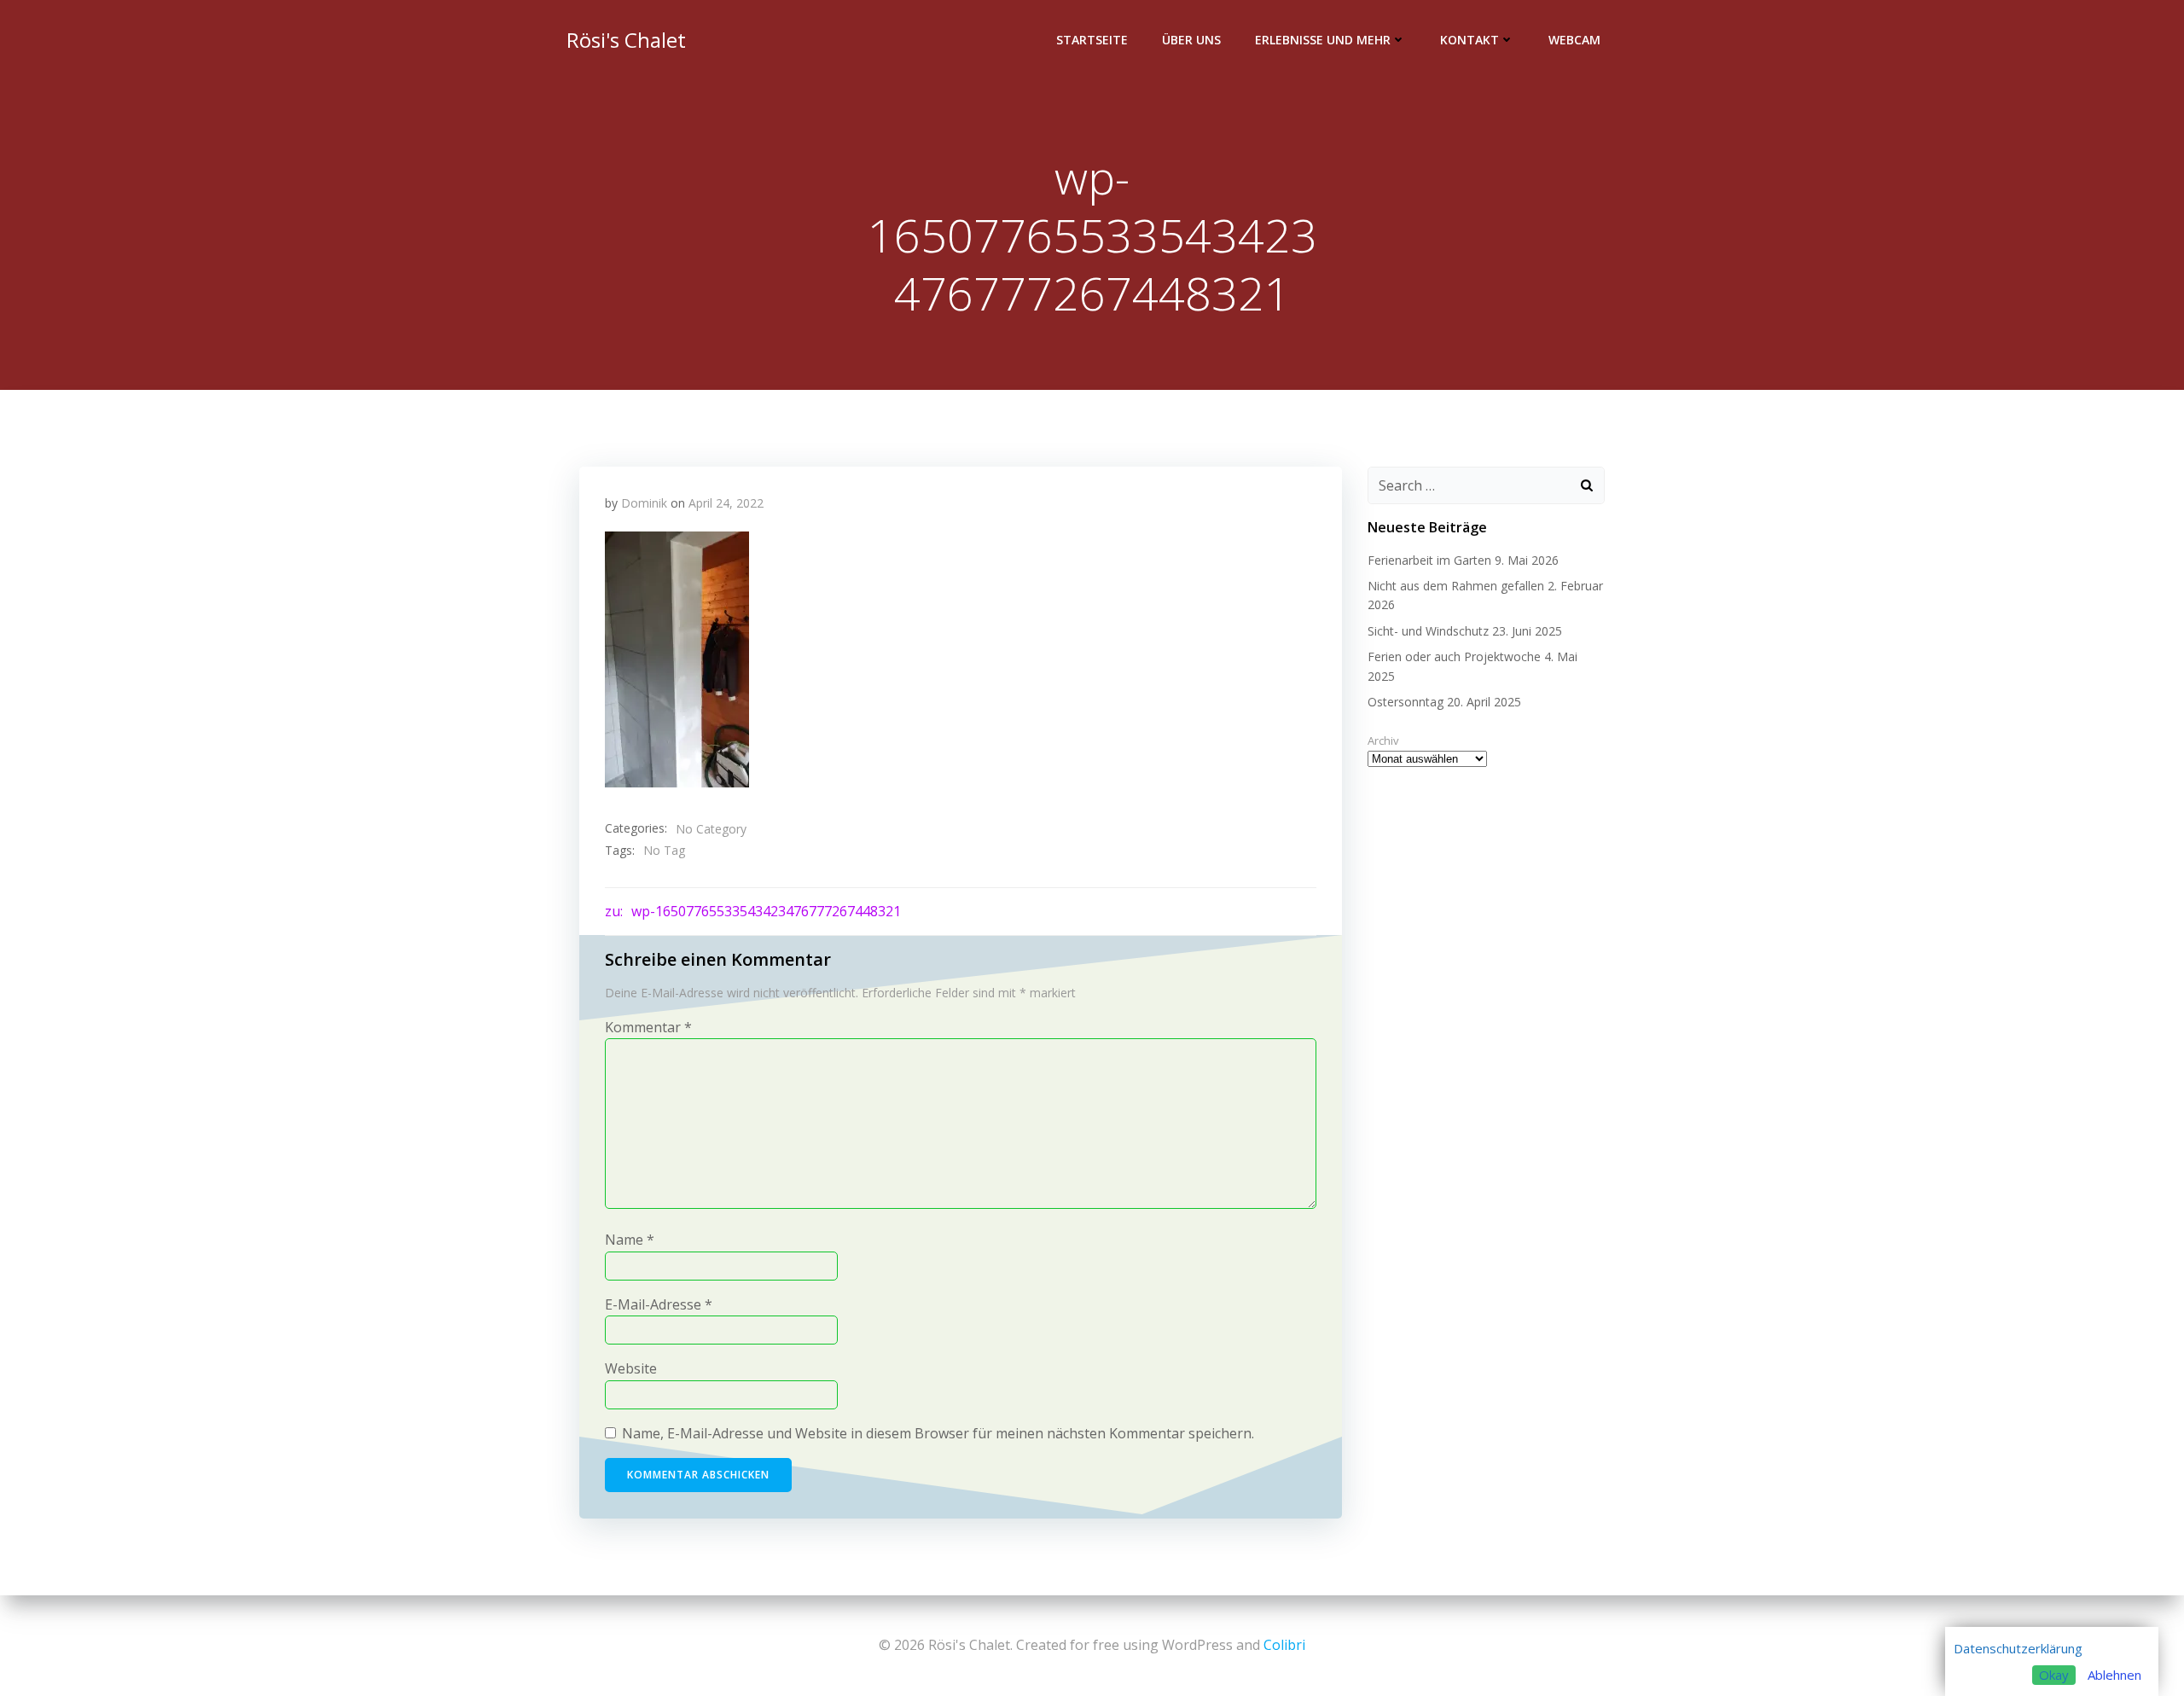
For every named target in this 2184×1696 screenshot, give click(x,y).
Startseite (1092, 40)
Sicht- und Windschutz (1428, 631)
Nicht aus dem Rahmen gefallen (1456, 586)
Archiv (1383, 741)
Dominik (644, 503)
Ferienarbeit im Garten (1429, 560)
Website (631, 1368)
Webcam (1574, 40)
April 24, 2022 (726, 503)
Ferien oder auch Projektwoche (1454, 656)
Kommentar (648, 1027)
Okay (2054, 1675)
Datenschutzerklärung (2018, 1648)
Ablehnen (2114, 1675)
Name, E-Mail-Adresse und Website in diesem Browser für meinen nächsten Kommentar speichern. (938, 1433)
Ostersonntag (1406, 702)
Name (630, 1240)
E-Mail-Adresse (659, 1304)
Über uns (1191, 40)
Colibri (1284, 1645)
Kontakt (1470, 40)
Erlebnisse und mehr (1323, 40)
